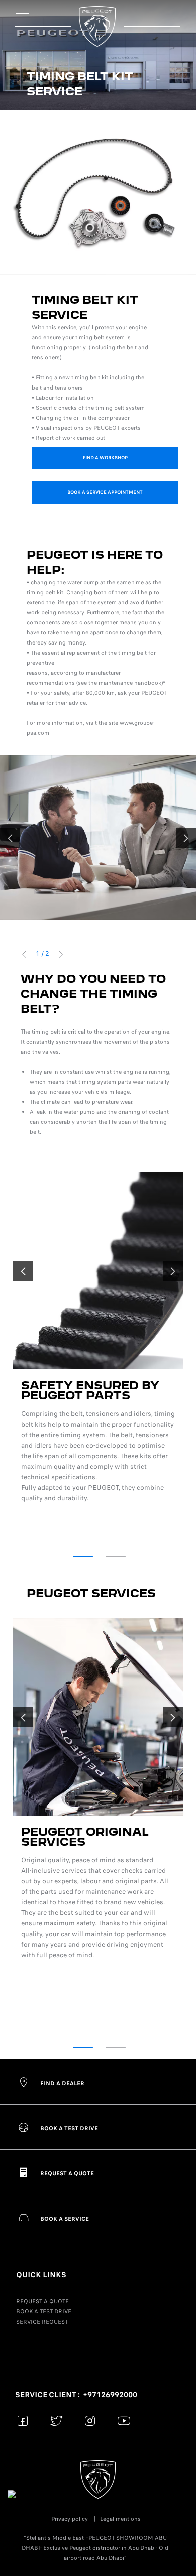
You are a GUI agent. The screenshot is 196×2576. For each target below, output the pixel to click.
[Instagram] (90, 2421)
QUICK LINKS (41, 2275)
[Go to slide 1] (83, 1557)
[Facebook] (23, 2421)
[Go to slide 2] (116, 1557)
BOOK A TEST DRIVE (44, 2311)
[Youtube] (124, 2421)
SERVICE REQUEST (42, 2322)
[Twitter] (57, 2421)
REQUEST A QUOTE (42, 2301)
